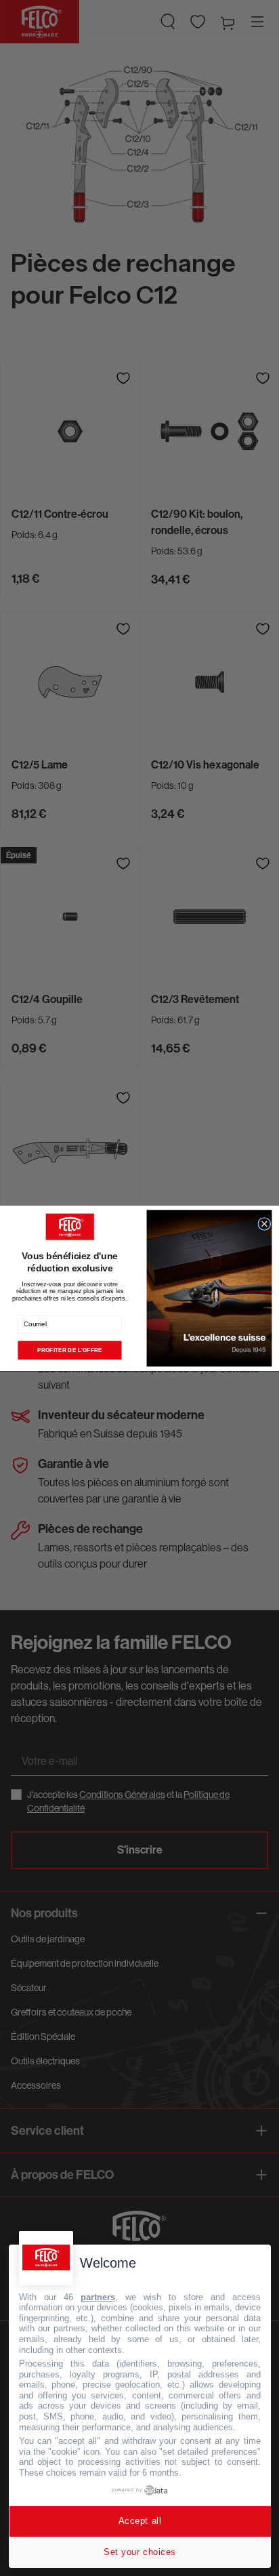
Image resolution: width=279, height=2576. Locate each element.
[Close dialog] (264, 1224)
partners (98, 2297)
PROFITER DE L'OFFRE (70, 1350)
